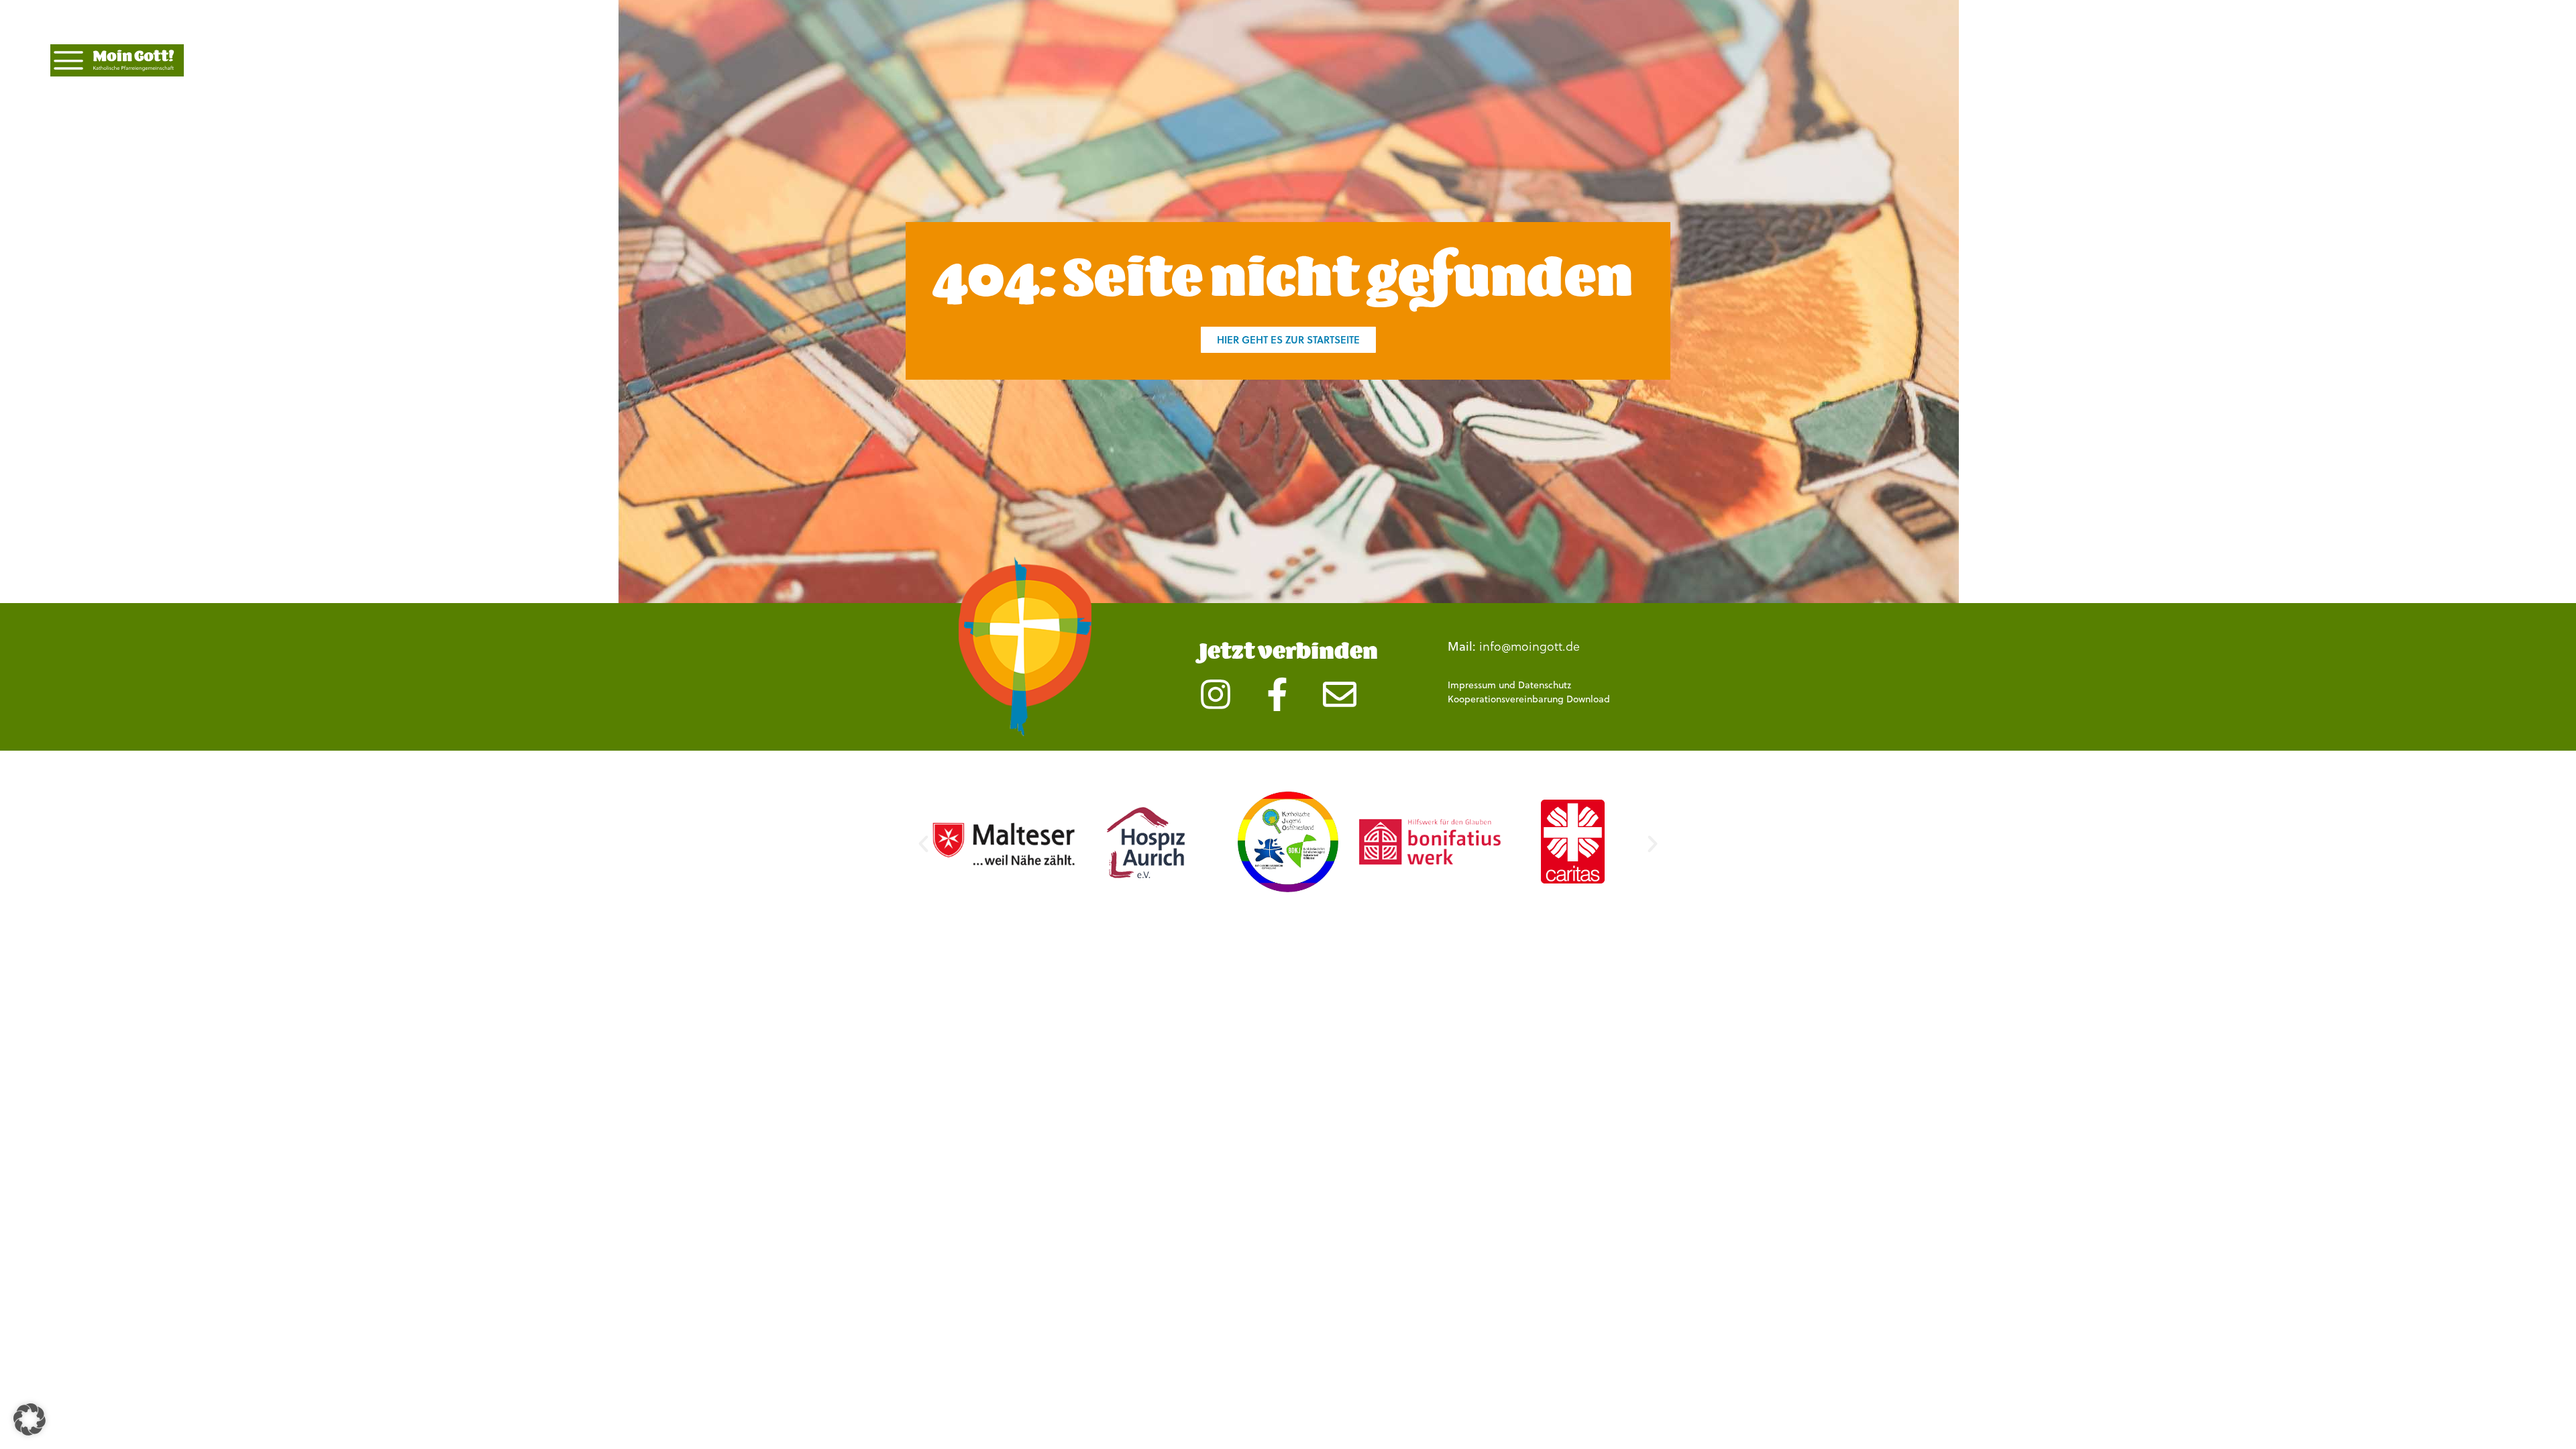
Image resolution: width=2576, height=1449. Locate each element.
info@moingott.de (1529, 646)
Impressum (1472, 685)
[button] (923, 844)
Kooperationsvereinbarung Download (1529, 699)
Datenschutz (1545, 685)
